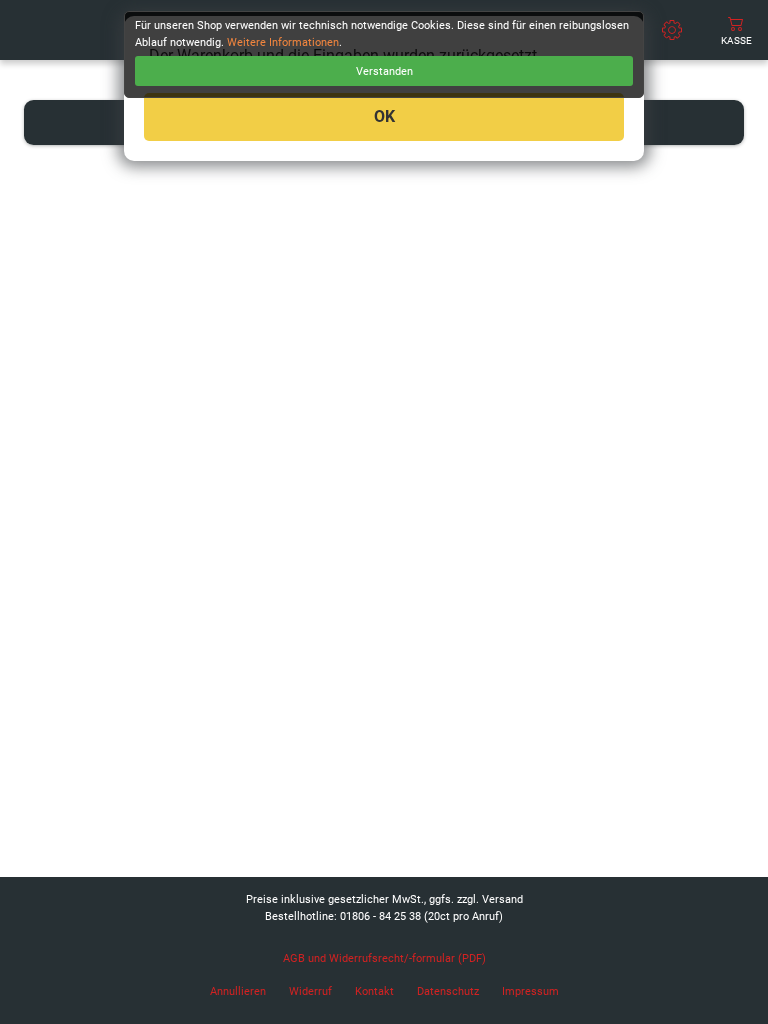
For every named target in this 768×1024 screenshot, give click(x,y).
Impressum (530, 991)
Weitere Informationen (283, 42)
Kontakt (374, 991)
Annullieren (238, 991)
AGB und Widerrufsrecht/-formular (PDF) (384, 958)
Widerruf (310, 991)
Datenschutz (448, 991)
